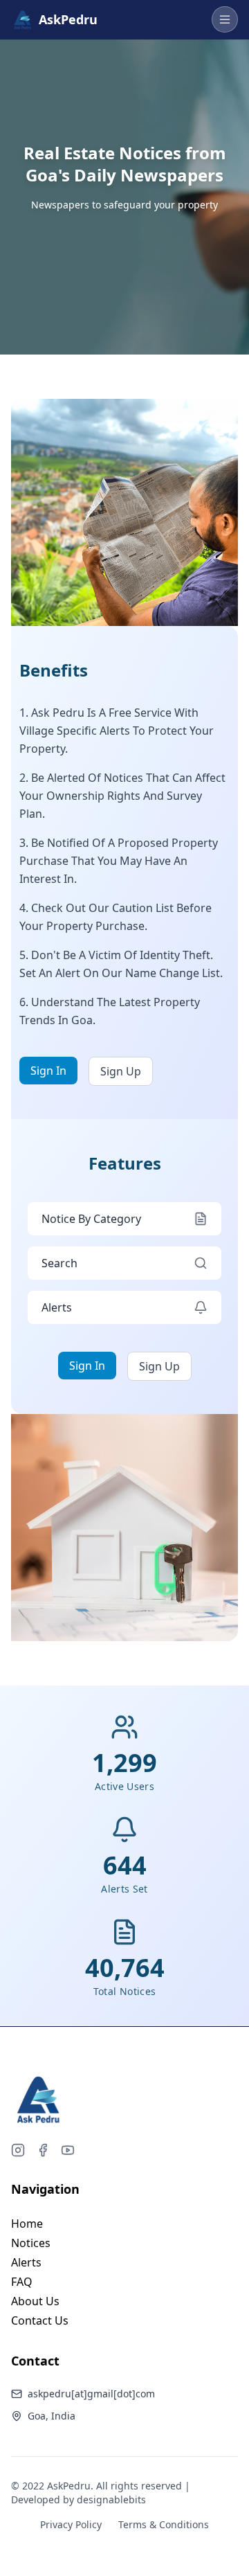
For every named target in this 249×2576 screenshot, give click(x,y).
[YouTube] (68, 2150)
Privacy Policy (71, 2524)
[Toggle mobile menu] (225, 19)
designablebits (111, 2499)
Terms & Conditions (164, 2524)
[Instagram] (18, 2150)
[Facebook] (43, 2150)
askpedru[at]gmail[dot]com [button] (91, 2394)
